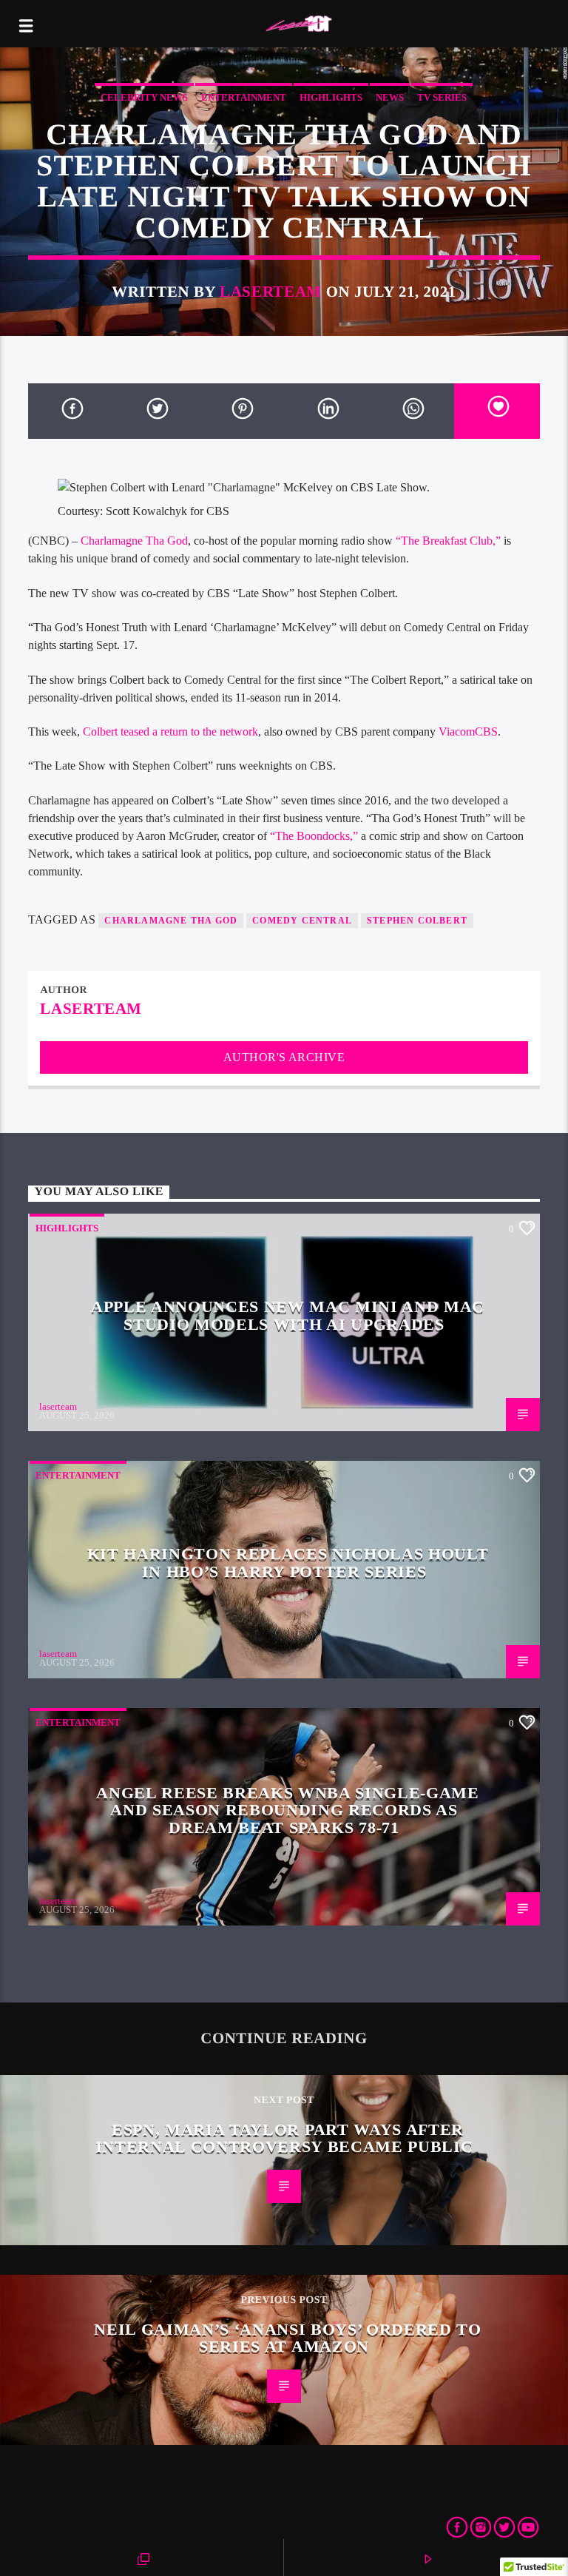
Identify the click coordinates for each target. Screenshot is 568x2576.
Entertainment (244, 97)
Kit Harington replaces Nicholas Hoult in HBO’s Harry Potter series (288, 1563)
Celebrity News (144, 97)
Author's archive (284, 1057)
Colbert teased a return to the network (170, 732)
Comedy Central (302, 921)
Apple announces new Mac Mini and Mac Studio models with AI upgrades (288, 1315)
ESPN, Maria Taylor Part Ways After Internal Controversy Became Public (284, 2138)
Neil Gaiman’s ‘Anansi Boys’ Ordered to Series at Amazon (288, 2338)
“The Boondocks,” (314, 836)
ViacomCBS (468, 732)
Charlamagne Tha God (134, 541)
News (390, 97)
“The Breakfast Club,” (448, 541)
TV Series (442, 97)
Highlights (331, 97)
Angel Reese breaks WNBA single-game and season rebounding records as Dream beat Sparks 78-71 (288, 1810)
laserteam (271, 291)
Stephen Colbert (417, 921)
